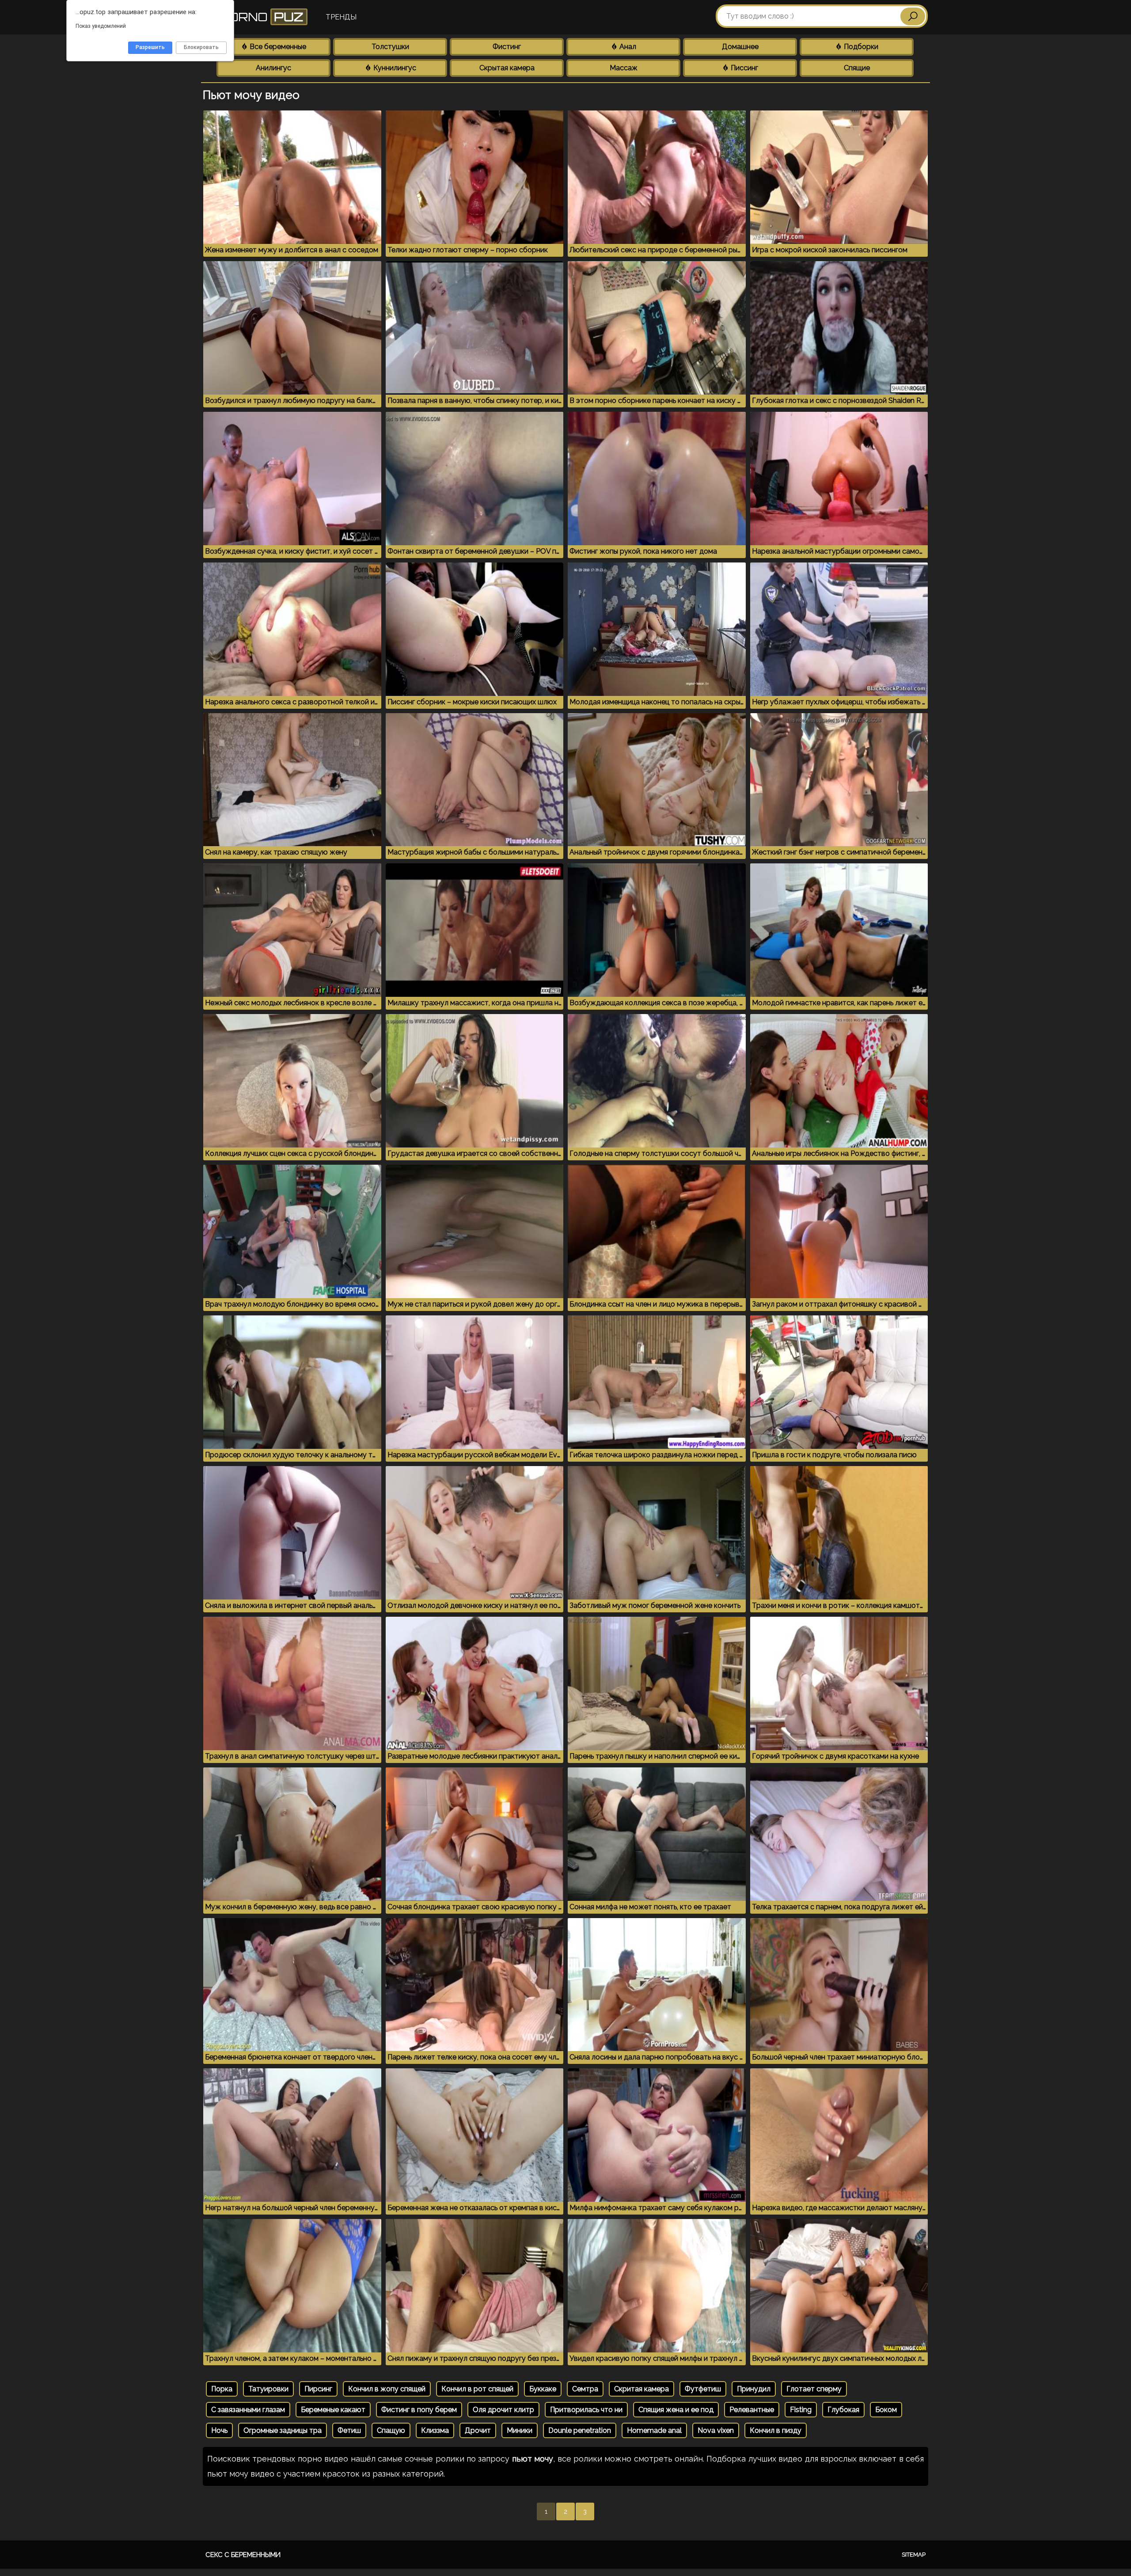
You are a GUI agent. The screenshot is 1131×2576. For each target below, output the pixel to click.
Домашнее (740, 47)
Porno (260, 17)
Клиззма (435, 2430)
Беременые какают (333, 2410)
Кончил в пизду (776, 2430)
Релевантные (752, 2410)
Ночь (219, 2430)
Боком (886, 2410)
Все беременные (277, 47)
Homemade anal (654, 2430)
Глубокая (843, 2410)
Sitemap (914, 2555)
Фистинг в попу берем (419, 2410)
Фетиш (349, 2430)
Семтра (585, 2389)
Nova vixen (716, 2430)
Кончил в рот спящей (477, 2389)
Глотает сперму (814, 2389)
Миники (520, 2430)
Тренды (341, 17)
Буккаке (543, 2389)
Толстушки (390, 47)
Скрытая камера (507, 68)
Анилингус (273, 68)
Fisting (801, 2410)
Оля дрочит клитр (503, 2410)
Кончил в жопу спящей (387, 2389)
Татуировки (268, 2389)
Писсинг (744, 68)
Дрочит (478, 2430)
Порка (222, 2389)
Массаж (624, 68)
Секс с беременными (243, 2555)
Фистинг (507, 47)
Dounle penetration (580, 2430)
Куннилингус (394, 68)
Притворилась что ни (586, 2410)
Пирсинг (318, 2389)
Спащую (391, 2430)
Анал (627, 47)
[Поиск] (913, 16)
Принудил (754, 2389)
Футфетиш (703, 2389)
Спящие (857, 68)
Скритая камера (641, 2389)
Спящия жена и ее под (676, 2410)
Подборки (860, 47)
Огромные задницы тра (283, 2430)
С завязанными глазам (248, 2410)
